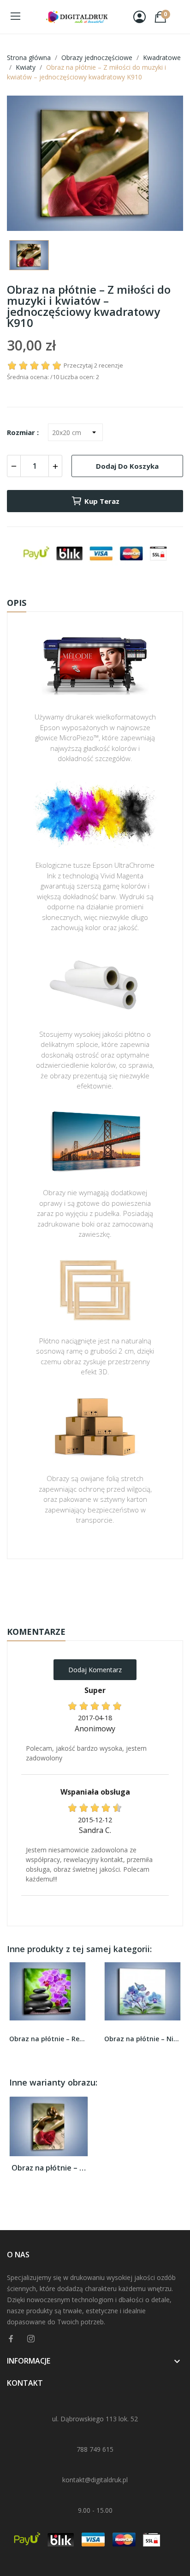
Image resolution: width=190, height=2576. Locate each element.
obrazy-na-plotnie (107, 1588)
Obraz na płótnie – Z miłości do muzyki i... (49, 2168)
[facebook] (11, 2339)
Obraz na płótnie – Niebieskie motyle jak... (142, 2039)
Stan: (86, 1616)
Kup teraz (102, 501)
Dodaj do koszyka (127, 466)
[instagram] (31, 2339)
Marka (68, 1588)
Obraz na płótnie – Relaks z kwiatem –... (47, 2039)
